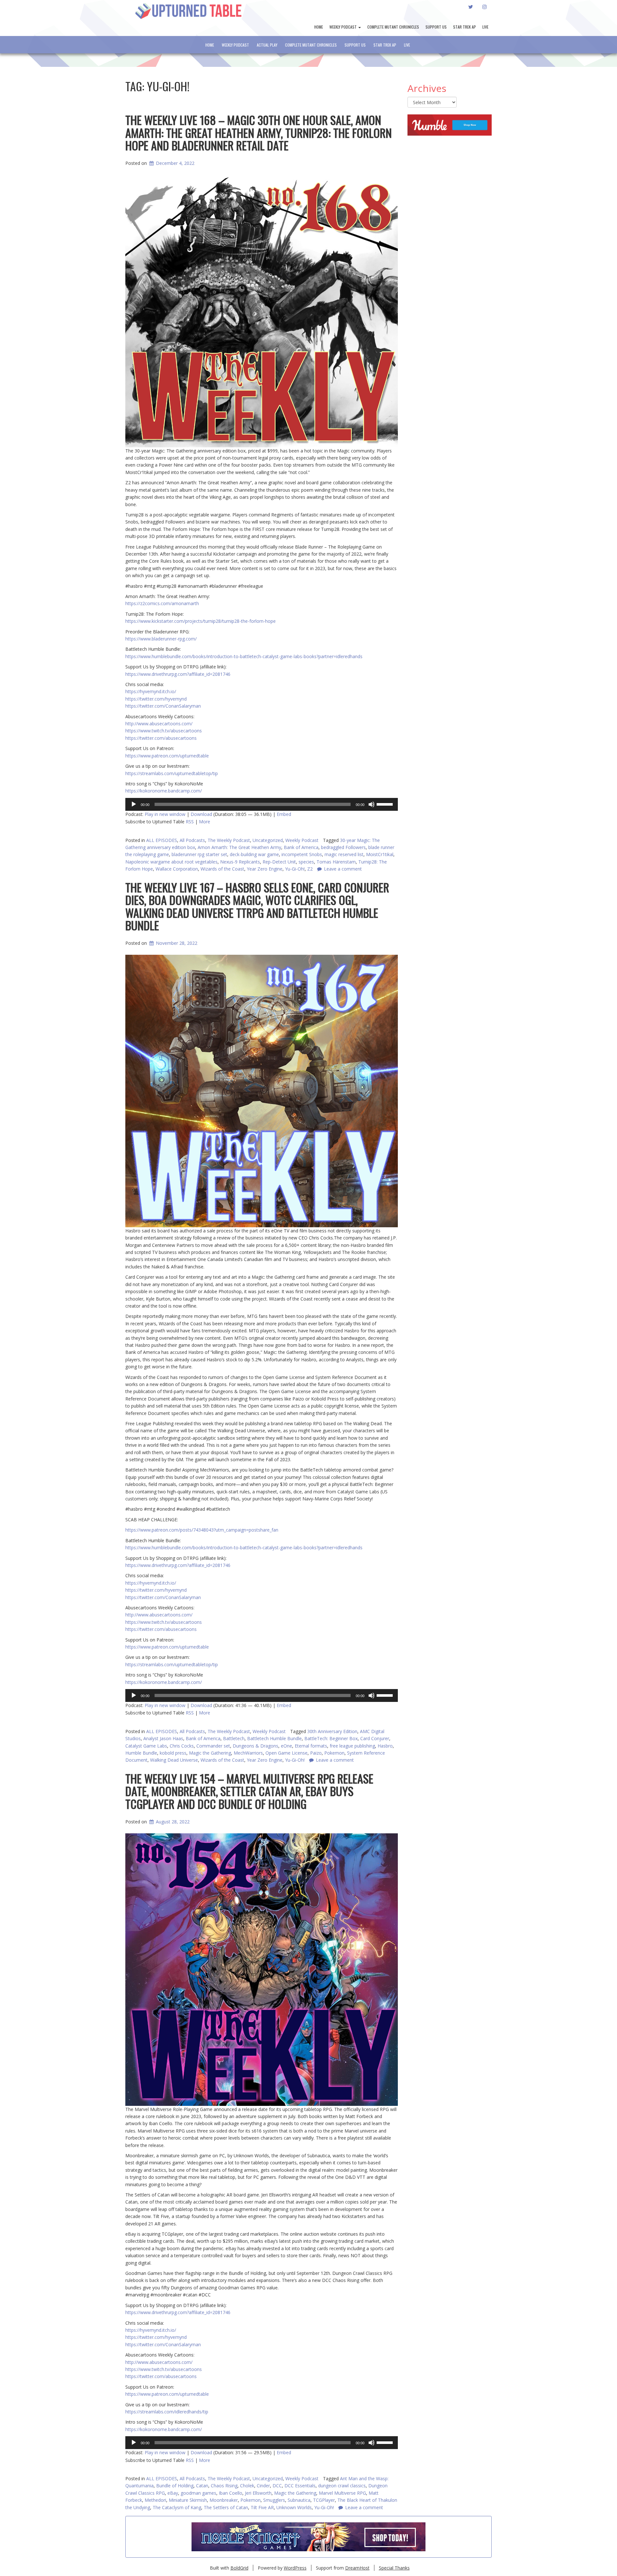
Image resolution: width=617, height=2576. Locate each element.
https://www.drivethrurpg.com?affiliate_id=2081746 (178, 2312)
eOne (286, 1746)
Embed (284, 814)
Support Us (436, 27)
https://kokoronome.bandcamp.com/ (164, 2429)
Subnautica (299, 2500)
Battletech (234, 1738)
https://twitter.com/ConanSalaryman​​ (163, 2344)
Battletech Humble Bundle (274, 1738)
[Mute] (371, 804)
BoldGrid (239, 2568)
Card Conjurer (375, 1738)
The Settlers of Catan (226, 2507)
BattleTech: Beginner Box (331, 1738)
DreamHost (357, 2568)
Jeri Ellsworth (258, 2493)
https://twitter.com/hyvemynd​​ (156, 2337)
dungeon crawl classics (342, 2486)
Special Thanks (394, 2568)
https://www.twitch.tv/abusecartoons (164, 2369)
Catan (202, 2486)
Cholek (247, 2486)
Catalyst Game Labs (146, 1746)
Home (319, 27)
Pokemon (250, 2500)
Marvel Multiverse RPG (342, 2493)
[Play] (134, 804)
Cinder (263, 2486)
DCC (277, 2486)
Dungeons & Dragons (255, 1746)
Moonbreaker (224, 2500)
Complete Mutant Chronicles (393, 27)
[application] (262, 804)
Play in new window (165, 814)
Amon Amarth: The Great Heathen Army (239, 847)
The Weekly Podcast (229, 840)
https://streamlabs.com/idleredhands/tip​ (167, 2412)
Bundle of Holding (175, 2486)
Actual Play (267, 45)
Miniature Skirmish (188, 2500)
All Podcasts (192, 840)
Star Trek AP (465, 27)
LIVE (485, 27)
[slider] (386, 804)
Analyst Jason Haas (163, 1738)
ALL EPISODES (162, 840)
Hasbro (385, 1746)
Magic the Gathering (295, 2493)
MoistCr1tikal (380, 854)
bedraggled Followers (343, 847)
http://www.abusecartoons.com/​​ (159, 2362)
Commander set (213, 1746)
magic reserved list (344, 854)
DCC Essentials (300, 2486)
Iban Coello (231, 2493)
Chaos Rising (224, 2486)
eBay (173, 2493)
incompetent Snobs (302, 854)
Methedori (155, 2500)
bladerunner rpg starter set (199, 854)
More (205, 822)
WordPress (295, 2568)
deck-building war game (254, 854)
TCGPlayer (324, 2500)
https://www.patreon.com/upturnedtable (167, 2394)
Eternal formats (311, 1746)
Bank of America (301, 847)
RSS (190, 822)
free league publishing (352, 1746)
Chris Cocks (182, 1746)
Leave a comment (364, 2507)
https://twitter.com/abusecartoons (161, 2376)
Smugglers (274, 2500)
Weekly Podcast (344, 27)
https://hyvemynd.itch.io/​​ (151, 2330)
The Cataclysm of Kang (177, 2507)
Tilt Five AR (262, 2507)
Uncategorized (268, 840)
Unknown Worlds (294, 2507)
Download (201, 814)
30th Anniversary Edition (332, 1731)
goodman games (198, 2493)
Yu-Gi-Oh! (324, 2507)
